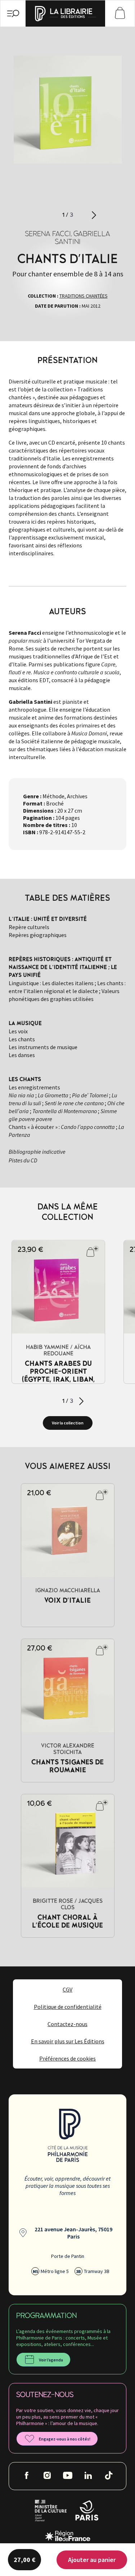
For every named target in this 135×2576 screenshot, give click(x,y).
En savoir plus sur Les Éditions (68, 2041)
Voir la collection (68, 1423)
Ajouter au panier (92, 2560)
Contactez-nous (67, 2024)
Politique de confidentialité (68, 2007)
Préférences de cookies (67, 2058)
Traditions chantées (84, 296)
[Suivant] (94, 215)
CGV (67, 1989)
